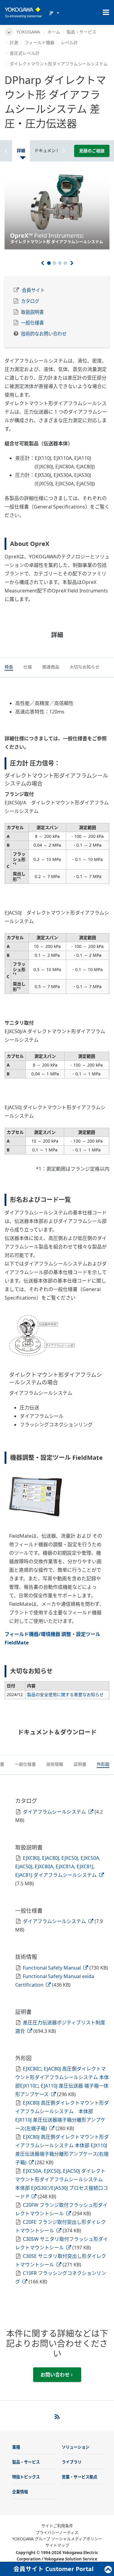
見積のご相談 (92, 151)
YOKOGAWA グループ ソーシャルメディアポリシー (57, 2539)
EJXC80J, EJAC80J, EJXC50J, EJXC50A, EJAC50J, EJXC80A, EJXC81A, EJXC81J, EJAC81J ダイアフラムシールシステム (58, 1866)
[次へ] (72, 263)
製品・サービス (81, 32)
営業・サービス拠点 (79, 2477)
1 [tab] (49, 263)
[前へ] (42, 263)
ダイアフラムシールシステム (55, 1812)
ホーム (54, 32)
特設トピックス (26, 2477)
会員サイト (33, 290)
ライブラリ (72, 2462)
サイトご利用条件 (57, 2526)
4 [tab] (65, 263)
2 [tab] (54, 263)
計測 (14, 42)
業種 (16, 2447)
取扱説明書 (32, 312)
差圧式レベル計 (25, 53)
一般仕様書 (32, 323)
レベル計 (69, 42)
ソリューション (76, 2447)
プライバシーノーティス (57, 2533)
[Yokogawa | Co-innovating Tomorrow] (24, 12)
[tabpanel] (57, 210)
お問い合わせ (56, 2375)
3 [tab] (60, 263)
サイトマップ (57, 2545)
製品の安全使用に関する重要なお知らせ (65, 1694)
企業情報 (20, 2492)
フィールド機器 (40, 42)
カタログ (30, 301)
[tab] (9, 668)
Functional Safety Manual (52, 1968)
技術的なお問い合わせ (44, 334)
